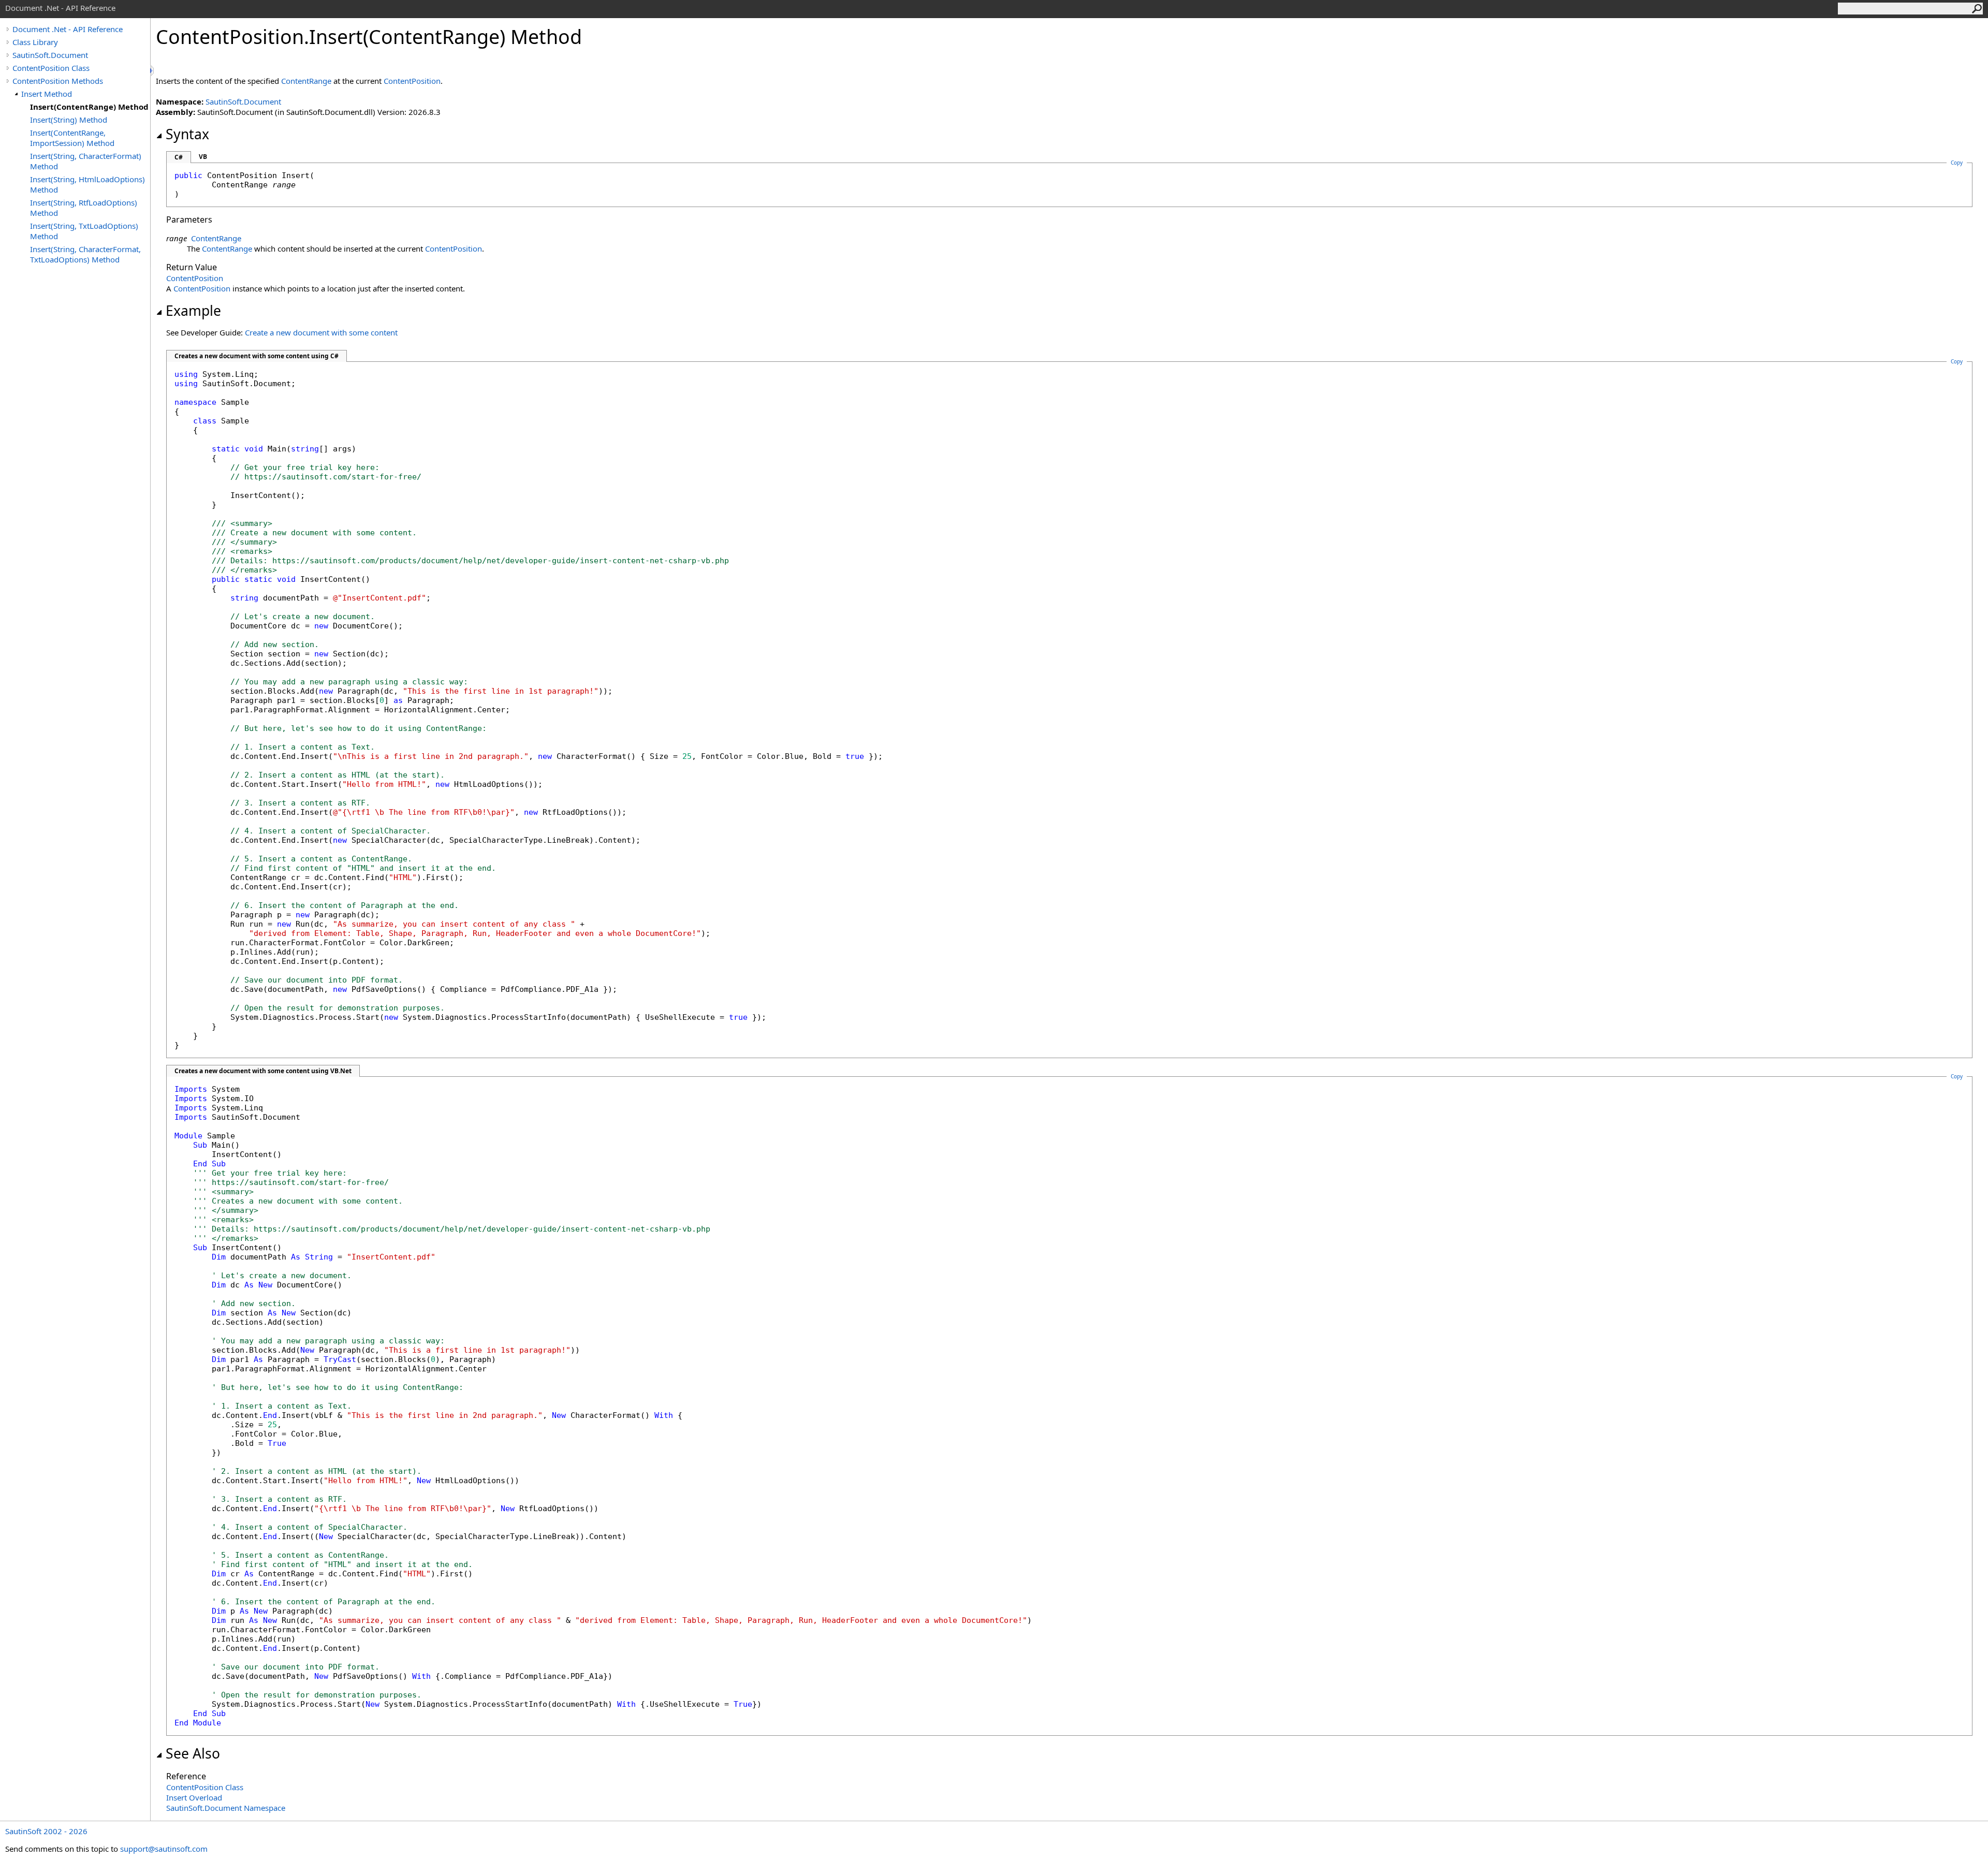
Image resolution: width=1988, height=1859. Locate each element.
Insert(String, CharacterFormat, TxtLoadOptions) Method (85, 254)
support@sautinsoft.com (164, 1849)
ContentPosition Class (51, 68)
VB (203, 157)
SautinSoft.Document (50, 55)
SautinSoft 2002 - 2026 (46, 1831)
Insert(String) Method (69, 120)
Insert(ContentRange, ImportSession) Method (72, 138)
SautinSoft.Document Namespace (226, 1808)
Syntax (187, 134)
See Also (193, 1753)
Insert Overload (194, 1797)
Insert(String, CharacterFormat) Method (86, 161)
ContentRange (306, 81)
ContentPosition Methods (58, 81)
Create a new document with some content (321, 332)
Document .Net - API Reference (68, 29)
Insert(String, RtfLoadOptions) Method (84, 208)
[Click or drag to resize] (153, 71)
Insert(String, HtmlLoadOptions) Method (87, 184)
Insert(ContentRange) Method (89, 107)
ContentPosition (412, 81)
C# (179, 157)
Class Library (35, 42)
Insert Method (47, 94)
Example (193, 311)
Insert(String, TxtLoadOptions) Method (84, 231)
